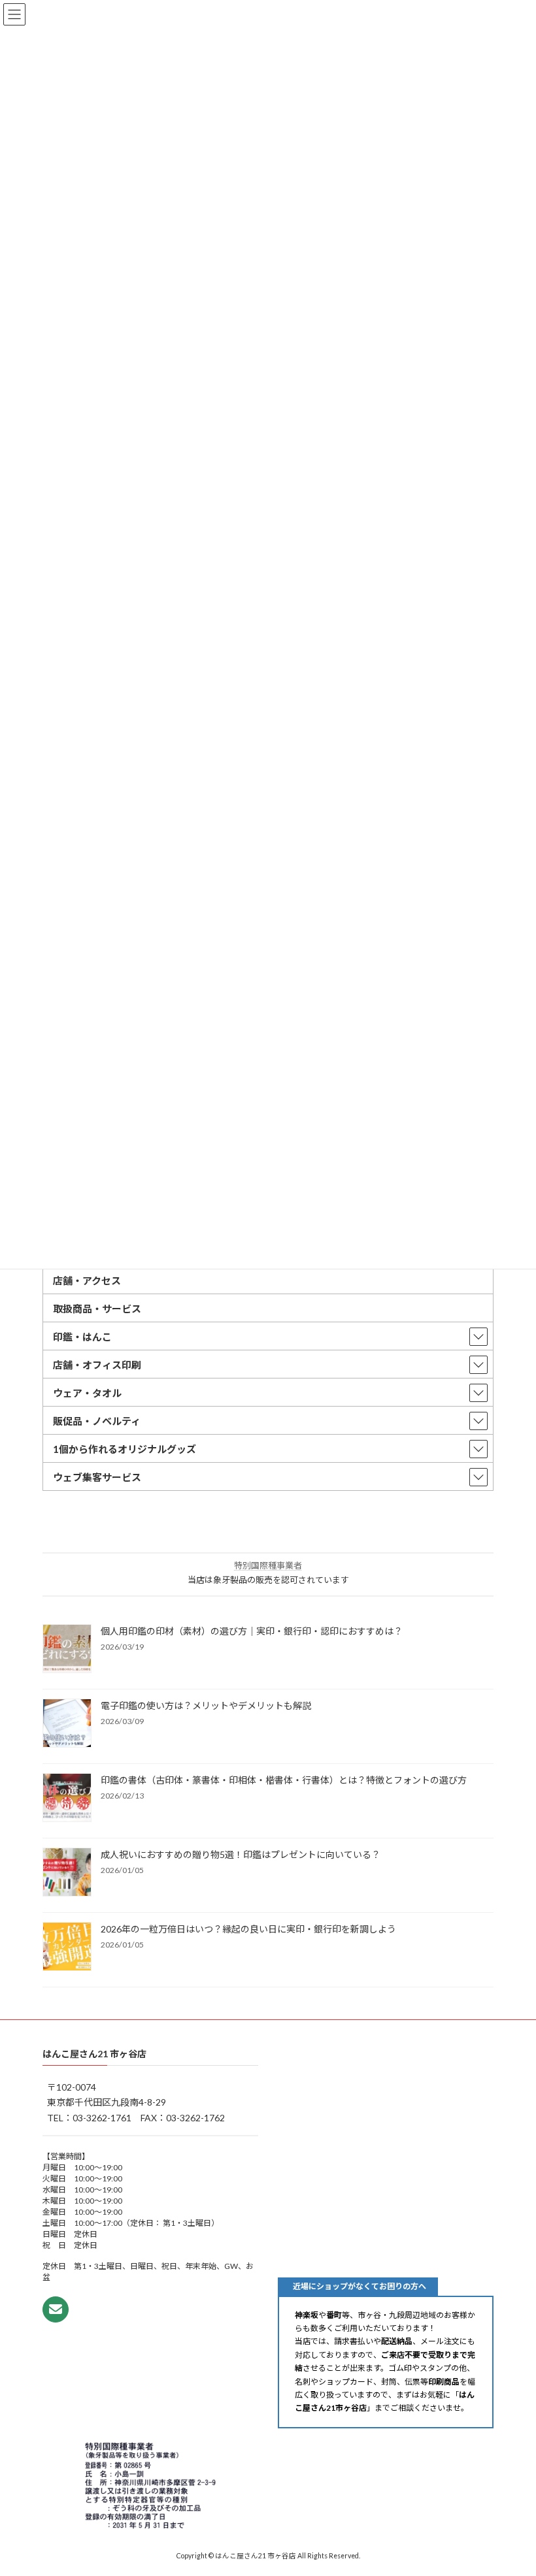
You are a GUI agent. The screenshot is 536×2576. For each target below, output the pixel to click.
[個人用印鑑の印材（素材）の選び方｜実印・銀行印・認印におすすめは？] (67, 1650)
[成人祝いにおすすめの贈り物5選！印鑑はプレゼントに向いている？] (67, 1873)
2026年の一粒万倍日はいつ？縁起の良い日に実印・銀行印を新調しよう (248, 1929)
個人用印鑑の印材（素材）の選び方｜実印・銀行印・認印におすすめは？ (252, 1631)
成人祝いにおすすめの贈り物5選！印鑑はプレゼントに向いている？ (241, 1854)
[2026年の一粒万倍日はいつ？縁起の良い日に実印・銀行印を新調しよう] (67, 1948)
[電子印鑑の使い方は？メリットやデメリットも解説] (67, 1724)
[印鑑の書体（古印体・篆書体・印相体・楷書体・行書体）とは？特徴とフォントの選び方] (67, 1799)
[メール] (56, 2309)
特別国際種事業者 (268, 1565)
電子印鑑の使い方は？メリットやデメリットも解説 (206, 1705)
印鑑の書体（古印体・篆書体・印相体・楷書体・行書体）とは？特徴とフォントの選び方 (284, 1780)
